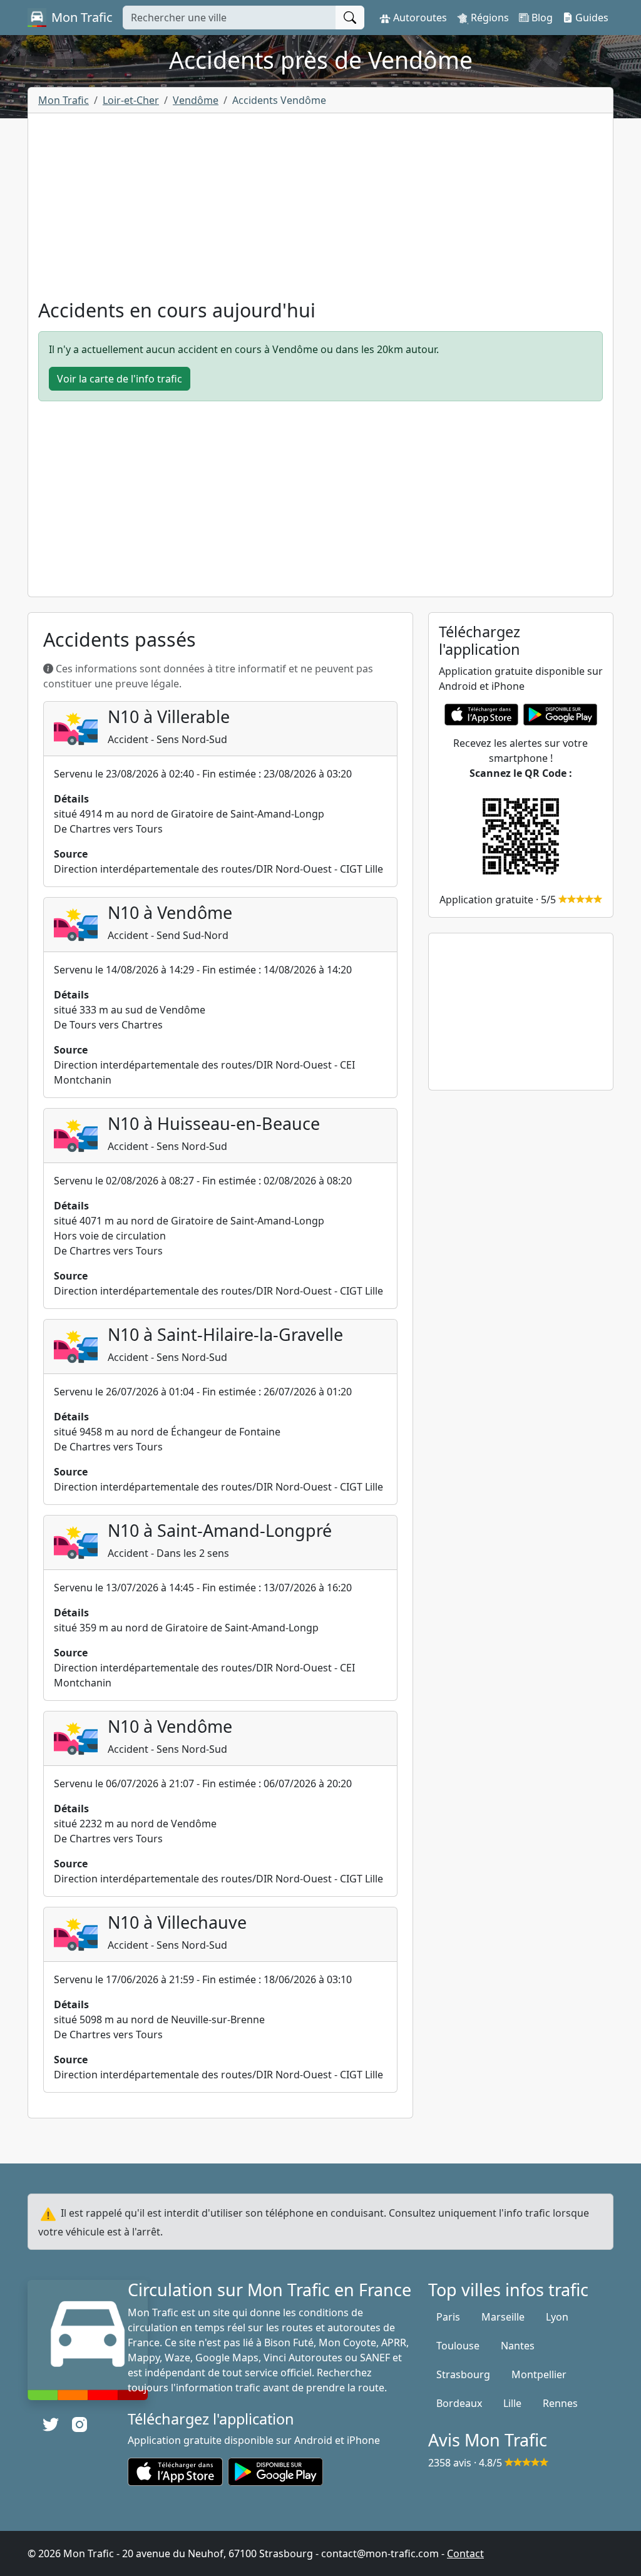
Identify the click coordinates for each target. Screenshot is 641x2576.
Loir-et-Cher (131, 100)
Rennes (560, 2403)
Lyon (557, 2317)
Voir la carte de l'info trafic (120, 379)
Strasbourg (463, 2374)
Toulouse (458, 2346)
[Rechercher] (350, 18)
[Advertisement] (320, 211)
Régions (489, 18)
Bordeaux (459, 2403)
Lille (512, 2403)
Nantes (518, 2346)
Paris (448, 2317)
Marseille (503, 2317)
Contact (465, 2553)
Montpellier (539, 2374)
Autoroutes (419, 18)
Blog (541, 18)
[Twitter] (51, 2425)
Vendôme (196, 100)
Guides (591, 18)
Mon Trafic (64, 100)
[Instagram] (79, 2425)
